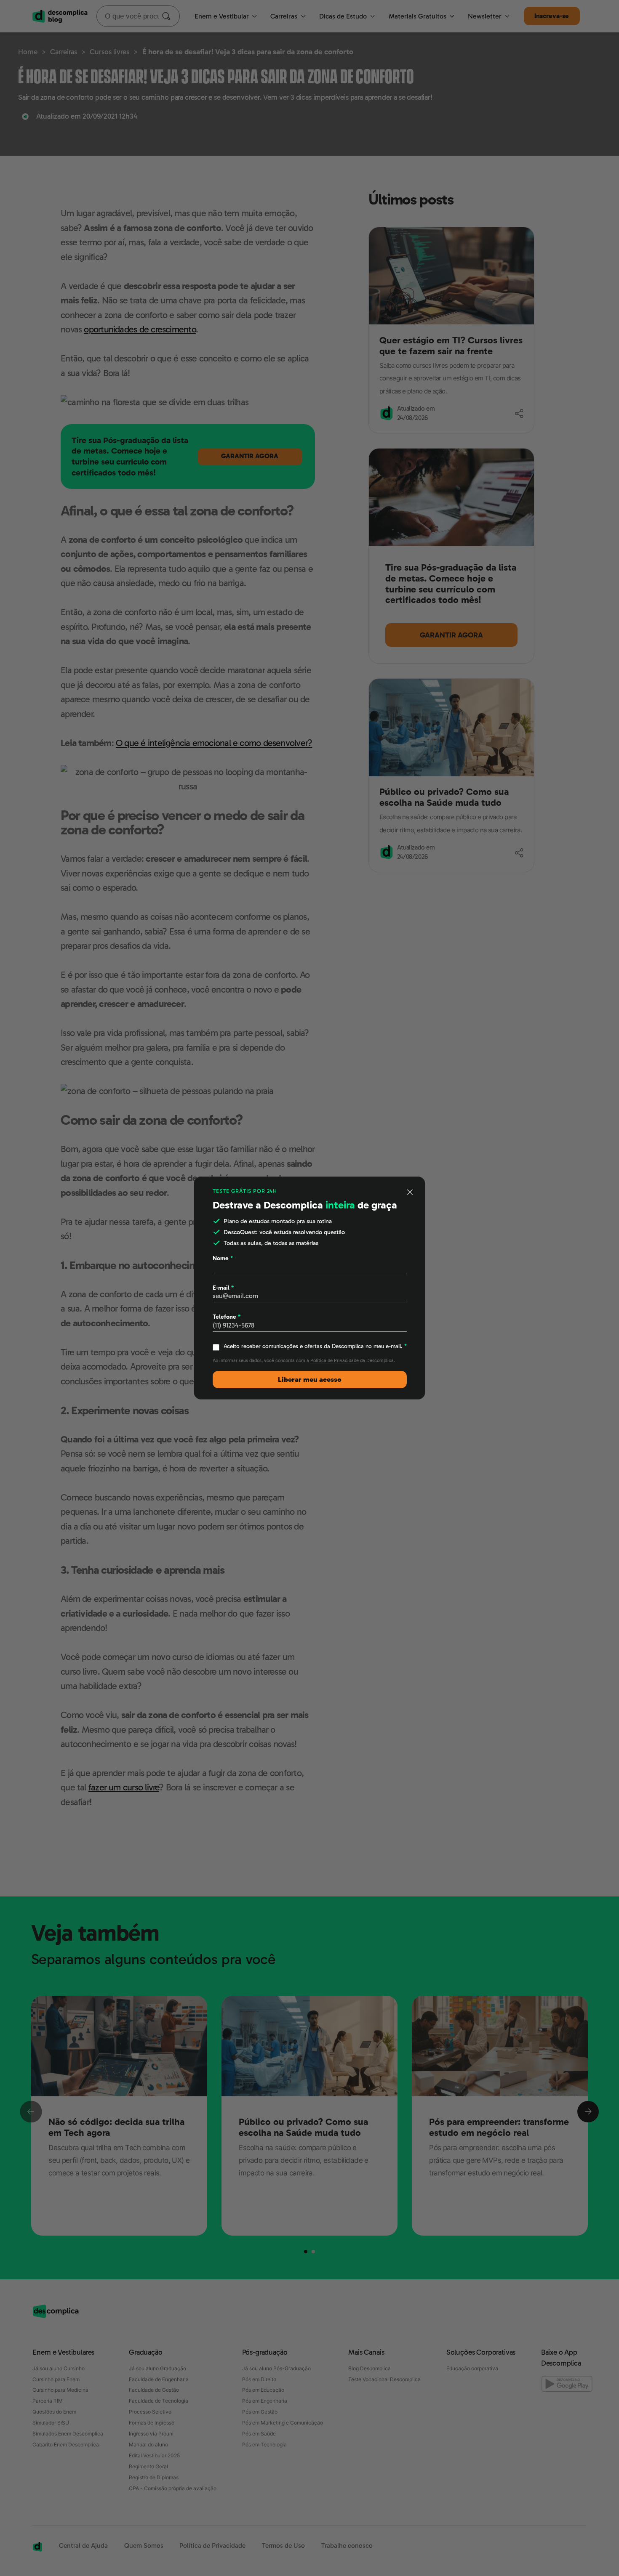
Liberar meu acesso (310, 1380)
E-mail (223, 1288)
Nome (223, 1258)
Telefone (227, 1317)
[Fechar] (410, 1192)
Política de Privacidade (335, 1361)
